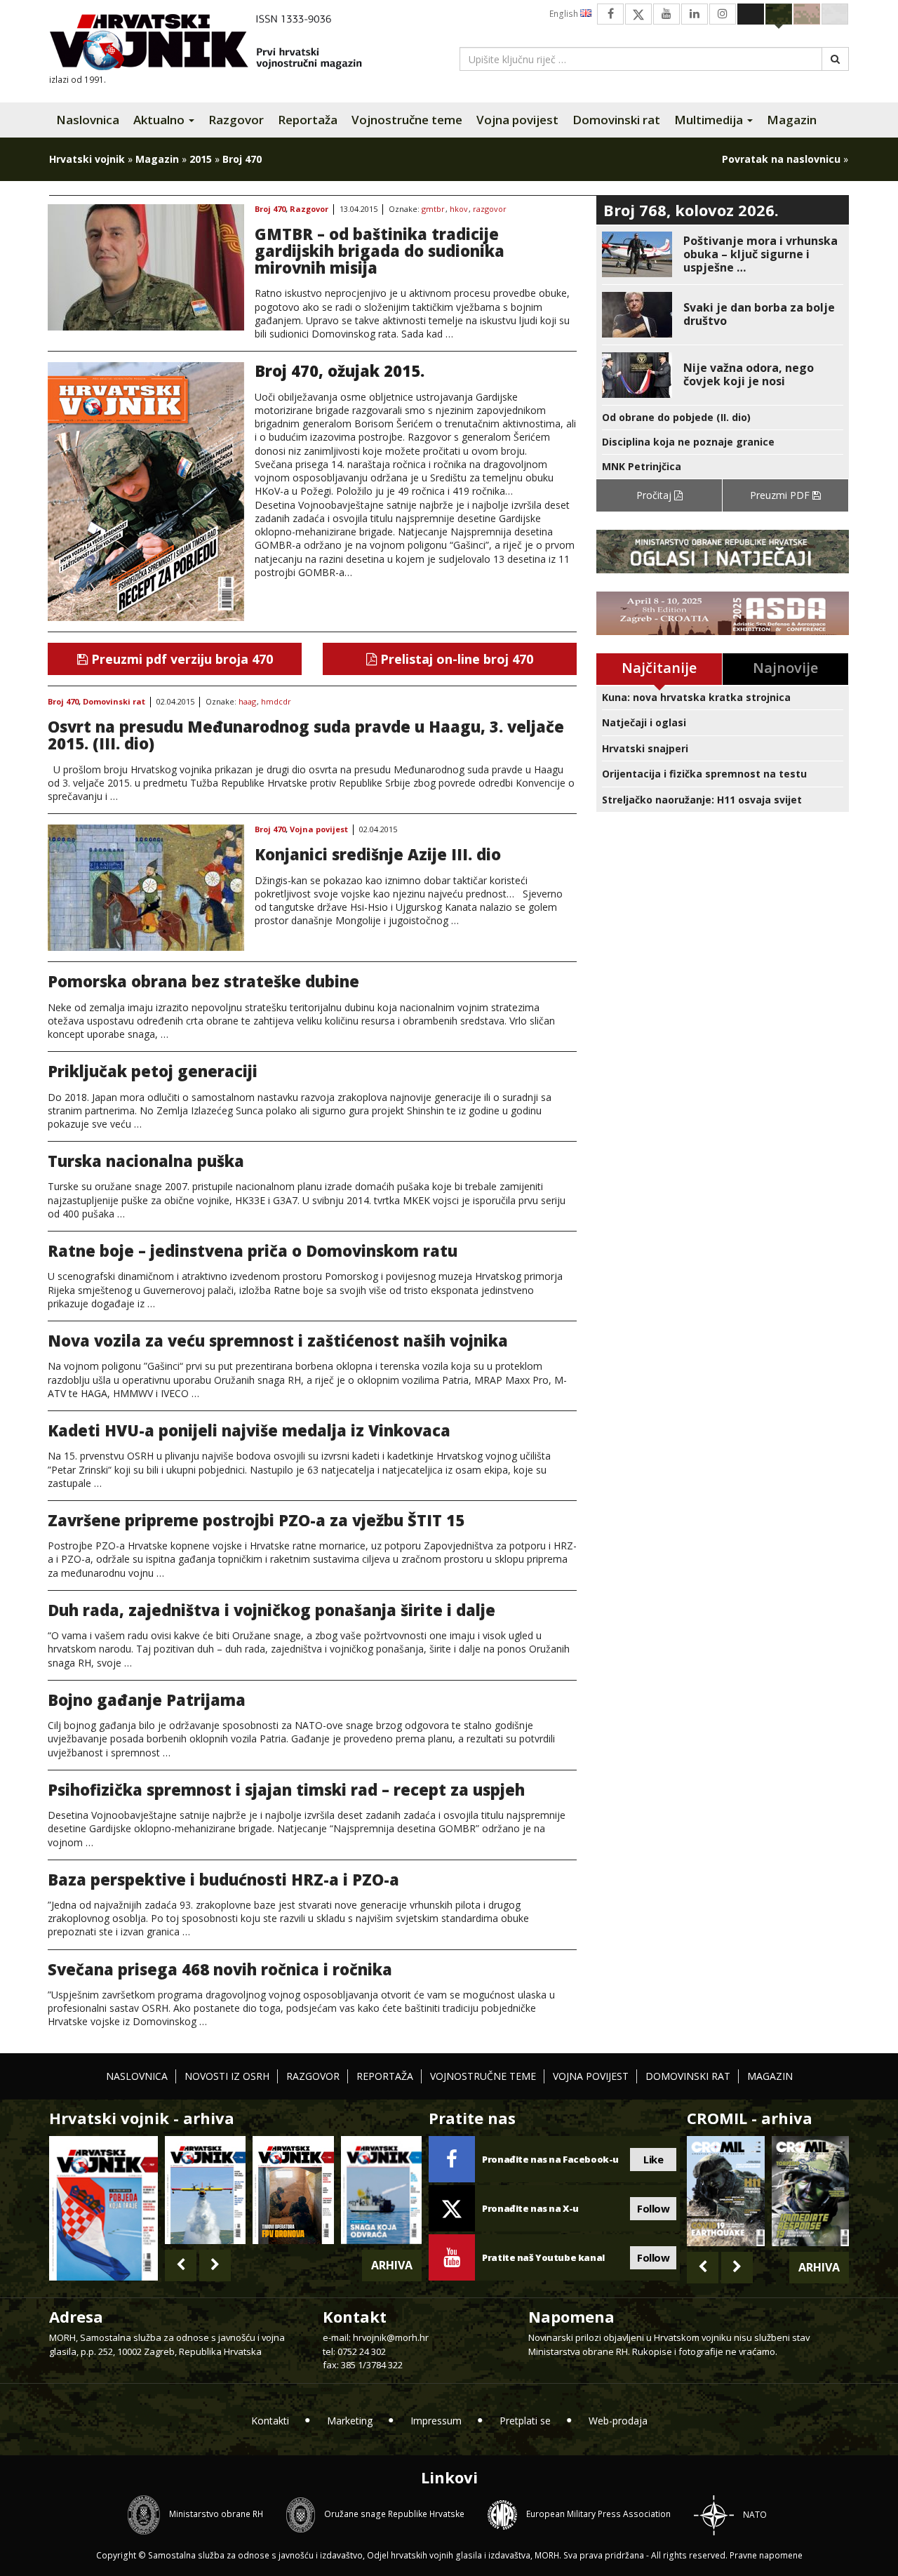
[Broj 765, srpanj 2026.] (293, 2190)
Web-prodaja (618, 2421)
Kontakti (270, 2421)
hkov (459, 209)
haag (247, 702)
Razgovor (236, 120)
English (565, 14)
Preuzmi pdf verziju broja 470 (180, 659)
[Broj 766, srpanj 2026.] (205, 2190)
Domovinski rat (616, 120)
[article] (723, 254)
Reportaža (308, 120)
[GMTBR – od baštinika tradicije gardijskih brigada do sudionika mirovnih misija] (146, 267)
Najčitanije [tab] (659, 668)
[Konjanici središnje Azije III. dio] (146, 888)
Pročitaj (655, 495)
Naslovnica (88, 120)
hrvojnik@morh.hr (391, 2337)
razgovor (490, 209)
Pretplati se (525, 2421)
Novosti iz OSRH (227, 2076)
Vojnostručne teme (407, 120)
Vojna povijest (517, 120)
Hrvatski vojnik (87, 159)
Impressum (436, 2421)
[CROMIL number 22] (810, 2191)
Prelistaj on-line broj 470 (455, 659)
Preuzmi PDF (781, 495)
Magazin (792, 120)
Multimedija (710, 120)
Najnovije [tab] (785, 668)
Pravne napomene (766, 2555)
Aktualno (160, 120)
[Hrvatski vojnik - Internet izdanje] (215, 44)
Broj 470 (270, 209)
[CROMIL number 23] (725, 2191)
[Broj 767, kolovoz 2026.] (103, 2207)
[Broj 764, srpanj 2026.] (381, 2190)
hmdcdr (276, 702)
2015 (201, 159)
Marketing (350, 2421)
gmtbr (433, 209)
